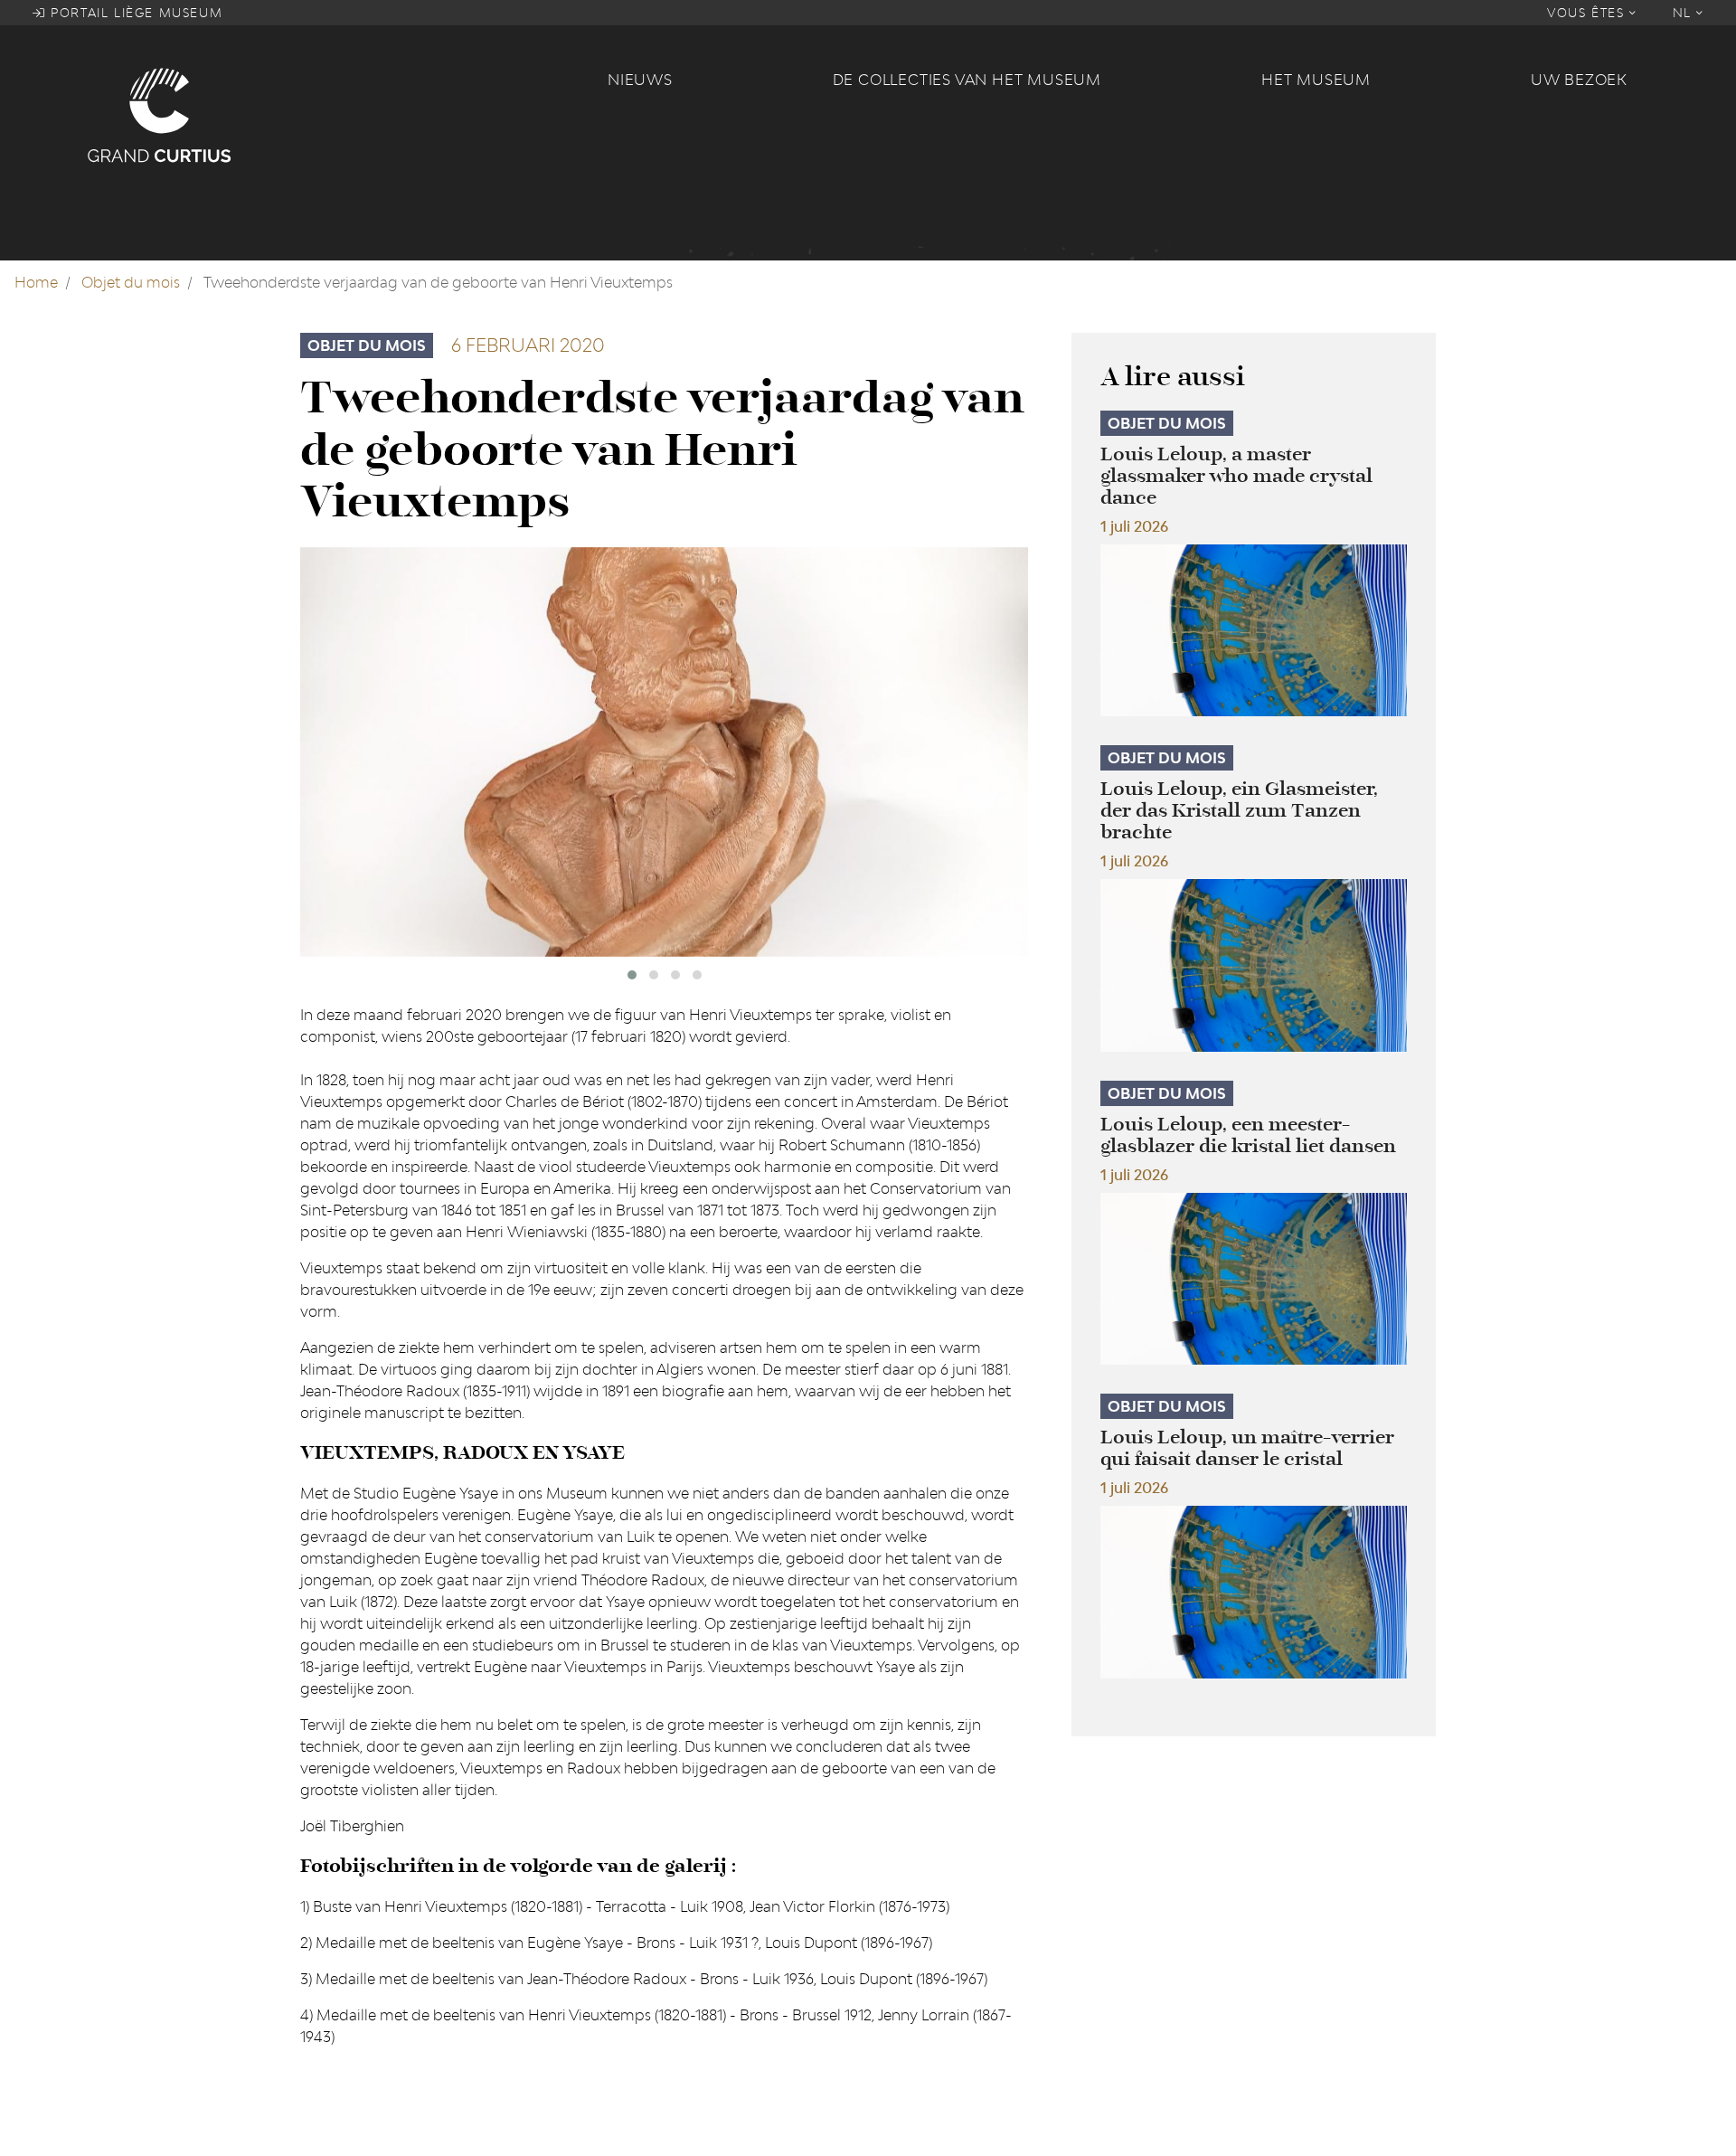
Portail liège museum (135, 13)
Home (36, 282)
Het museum (1316, 80)
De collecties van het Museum (967, 80)
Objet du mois (131, 282)
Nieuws (640, 80)
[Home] (336, 114)
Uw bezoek (1579, 80)
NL (1685, 13)
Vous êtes (1588, 13)
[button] (632, 975)
